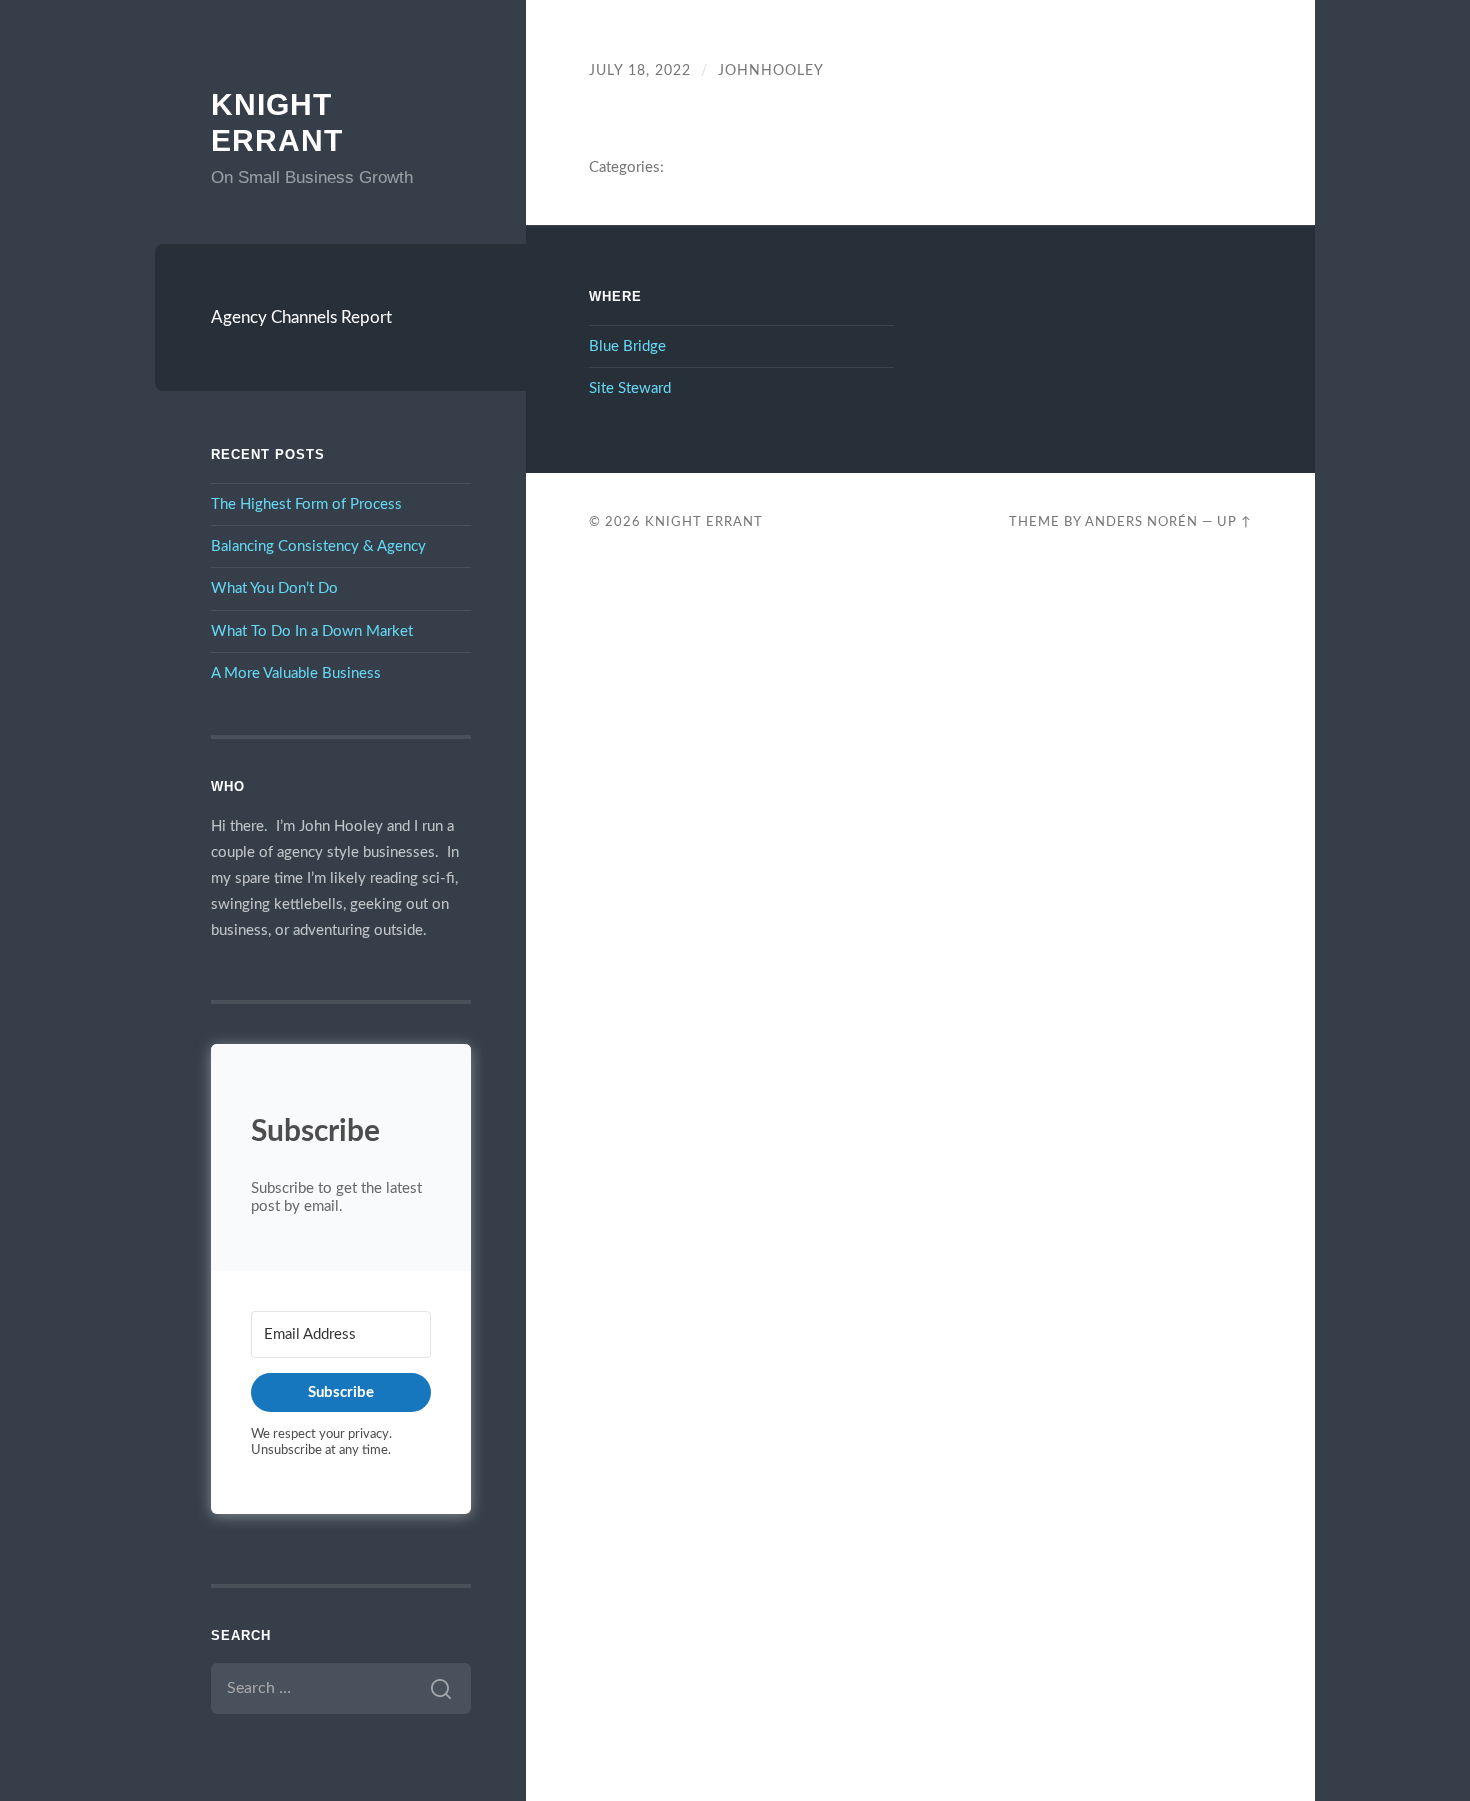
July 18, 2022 (640, 71)
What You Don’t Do (274, 588)
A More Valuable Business (296, 673)
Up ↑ (1234, 522)
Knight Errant (704, 522)
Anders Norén (1141, 522)
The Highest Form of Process (306, 504)
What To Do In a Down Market (312, 631)
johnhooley (771, 71)
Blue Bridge (627, 346)
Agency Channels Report (301, 317)
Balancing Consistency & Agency (318, 546)
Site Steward (630, 388)
